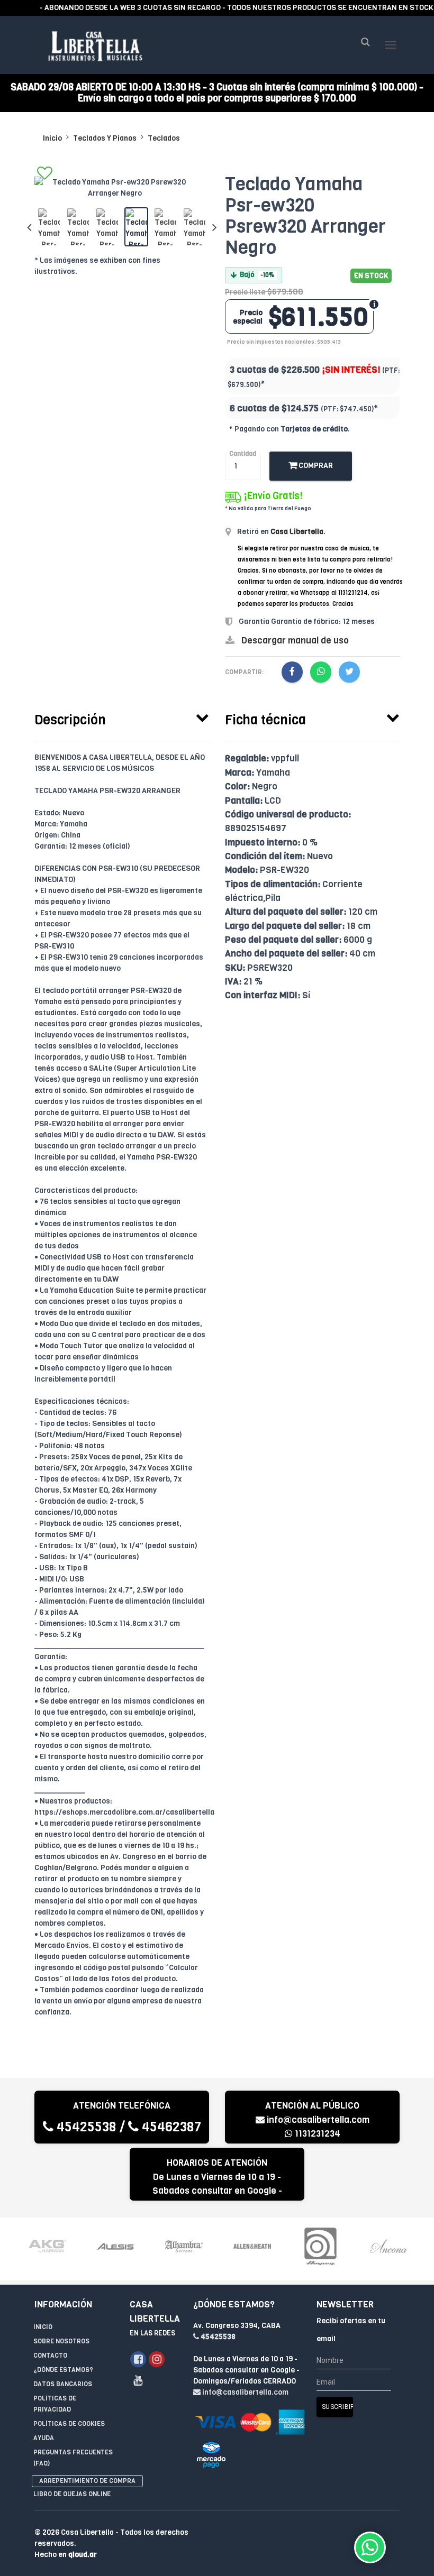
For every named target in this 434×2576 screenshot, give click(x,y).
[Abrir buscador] (365, 42)
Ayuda (44, 2438)
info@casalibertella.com (318, 2120)
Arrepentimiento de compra (87, 2481)
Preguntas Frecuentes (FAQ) (73, 2458)
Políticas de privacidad (55, 2404)
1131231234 (317, 2134)
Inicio (52, 138)
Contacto (50, 2356)
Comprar (315, 466)
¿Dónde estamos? (63, 2370)
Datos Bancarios (63, 2384)
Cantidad (243, 454)
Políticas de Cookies (69, 2424)
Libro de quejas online (72, 2494)
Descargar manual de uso (295, 641)
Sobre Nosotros (61, 2341)
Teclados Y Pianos (105, 138)
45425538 (85, 2127)
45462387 (170, 2127)
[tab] (122, 717)
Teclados (164, 138)
